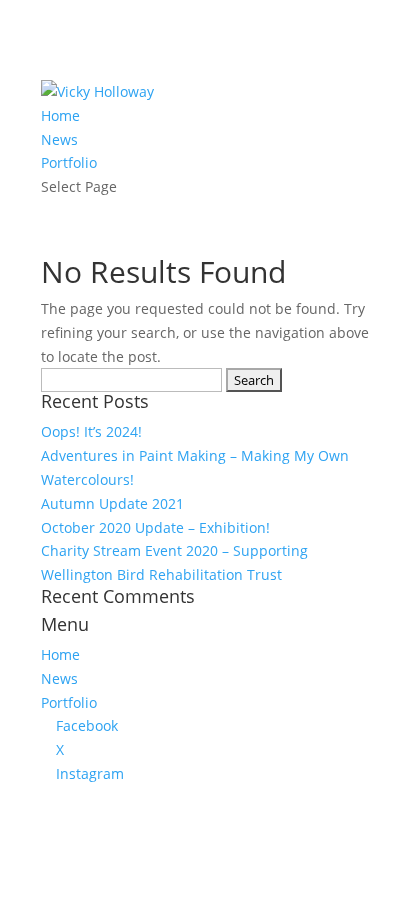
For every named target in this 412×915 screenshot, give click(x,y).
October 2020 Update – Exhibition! (155, 527)
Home (60, 115)
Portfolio (69, 162)
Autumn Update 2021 (112, 503)
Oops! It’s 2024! (91, 431)
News (59, 139)
